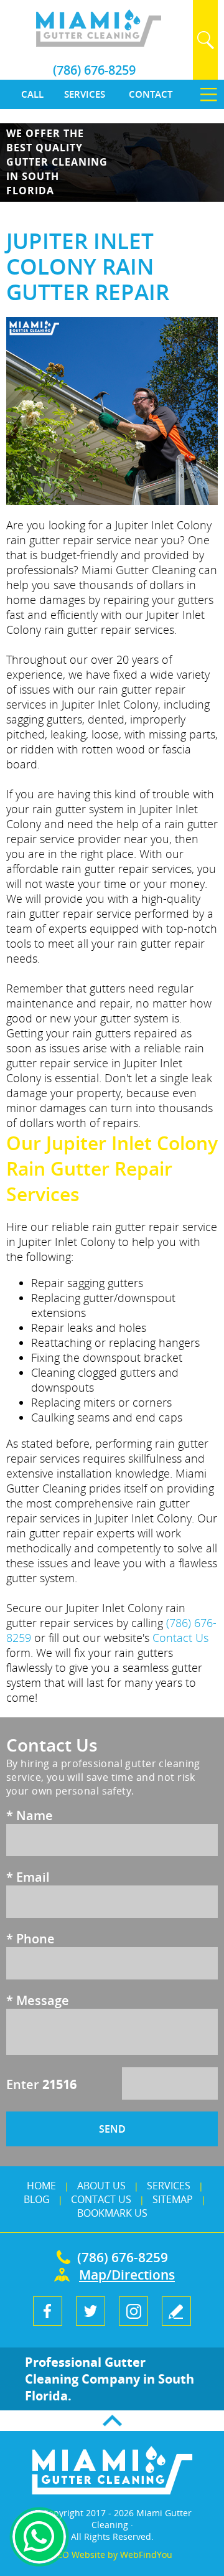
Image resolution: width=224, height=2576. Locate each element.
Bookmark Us (112, 2213)
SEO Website (79, 2555)
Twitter (91, 2311)
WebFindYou (146, 2555)
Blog (37, 2199)
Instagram (133, 2311)
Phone (30, 1939)
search (205, 40)
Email (28, 1877)
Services (169, 2186)
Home (41, 2186)
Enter (41, 2084)
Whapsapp (39, 2537)
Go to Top (112, 2421)
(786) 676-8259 (94, 70)
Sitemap (173, 2199)
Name (30, 1815)
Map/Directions (124, 2275)
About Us (101, 2186)
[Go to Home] (98, 43)
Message (38, 2000)
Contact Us (180, 1638)
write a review (176, 2311)
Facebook (48, 2311)
